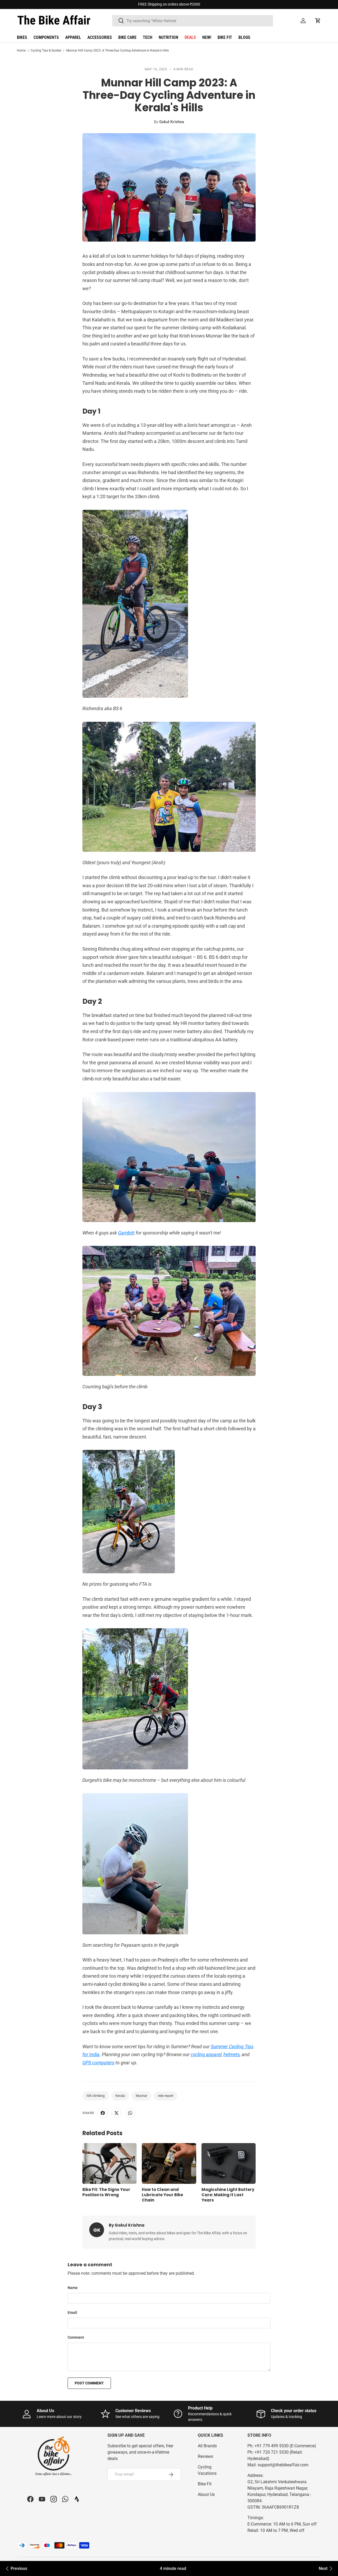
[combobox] (193, 21)
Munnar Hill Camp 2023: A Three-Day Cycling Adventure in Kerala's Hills (118, 50)
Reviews (205, 2456)
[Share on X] (116, 2113)
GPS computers (98, 2063)
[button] (318, 21)
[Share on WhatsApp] (130, 2113)
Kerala (120, 2096)
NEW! (207, 37)
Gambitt (126, 1233)
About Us (206, 2494)
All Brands (207, 2446)
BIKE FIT (225, 37)
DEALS (190, 37)
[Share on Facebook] (103, 2113)
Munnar (141, 2096)
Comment (76, 2337)
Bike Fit (205, 2484)
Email (72, 2313)
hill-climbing (96, 2096)
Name (73, 2288)
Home (21, 50)
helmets (232, 2054)
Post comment (89, 2383)
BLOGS (244, 37)
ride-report (166, 2096)
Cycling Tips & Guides (46, 50)
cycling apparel (206, 2054)
